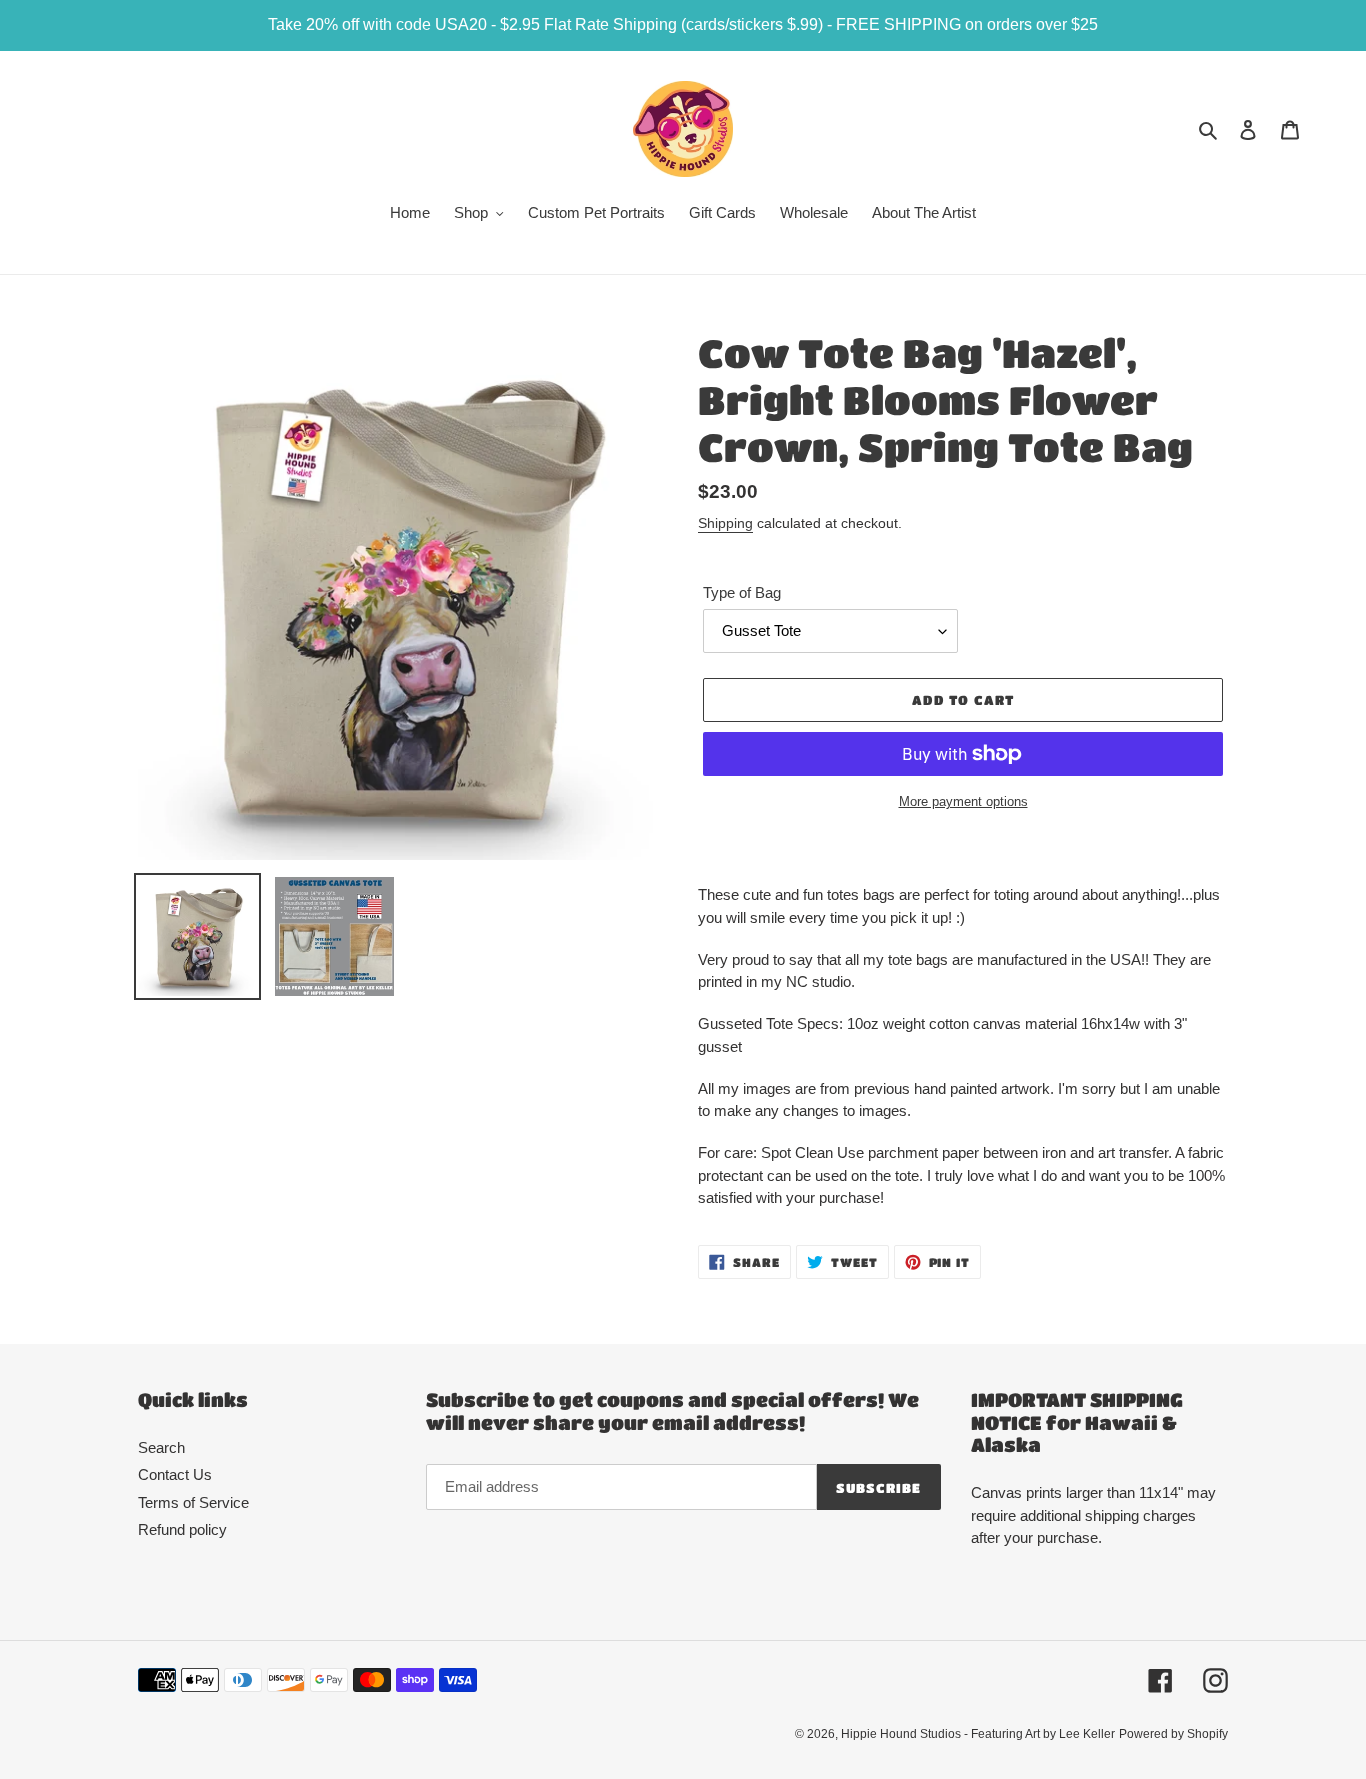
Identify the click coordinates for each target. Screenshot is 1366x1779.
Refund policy (182, 1529)
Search (161, 1447)
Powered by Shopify (1173, 1734)
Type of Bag (742, 592)
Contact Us (175, 1474)
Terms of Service (193, 1502)
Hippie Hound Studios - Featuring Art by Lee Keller (978, 1734)
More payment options (963, 801)
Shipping (725, 523)
